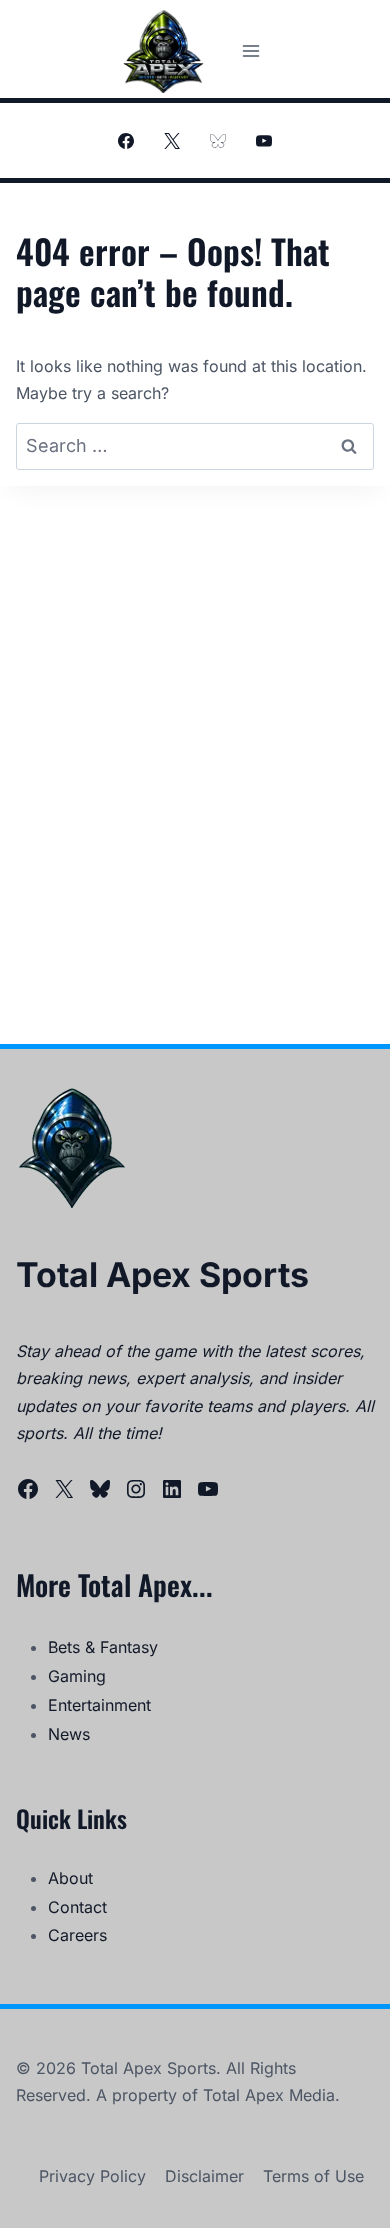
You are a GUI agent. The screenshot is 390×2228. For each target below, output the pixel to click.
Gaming (77, 1676)
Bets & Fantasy (103, 1647)
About (70, 1878)
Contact (77, 1907)
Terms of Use (313, 2176)
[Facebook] (126, 141)
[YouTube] (264, 141)
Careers (77, 1935)
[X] (172, 141)
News (69, 1734)
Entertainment (99, 1705)
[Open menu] (250, 50)
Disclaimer (204, 2176)
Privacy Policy (92, 2176)
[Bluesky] (218, 141)
